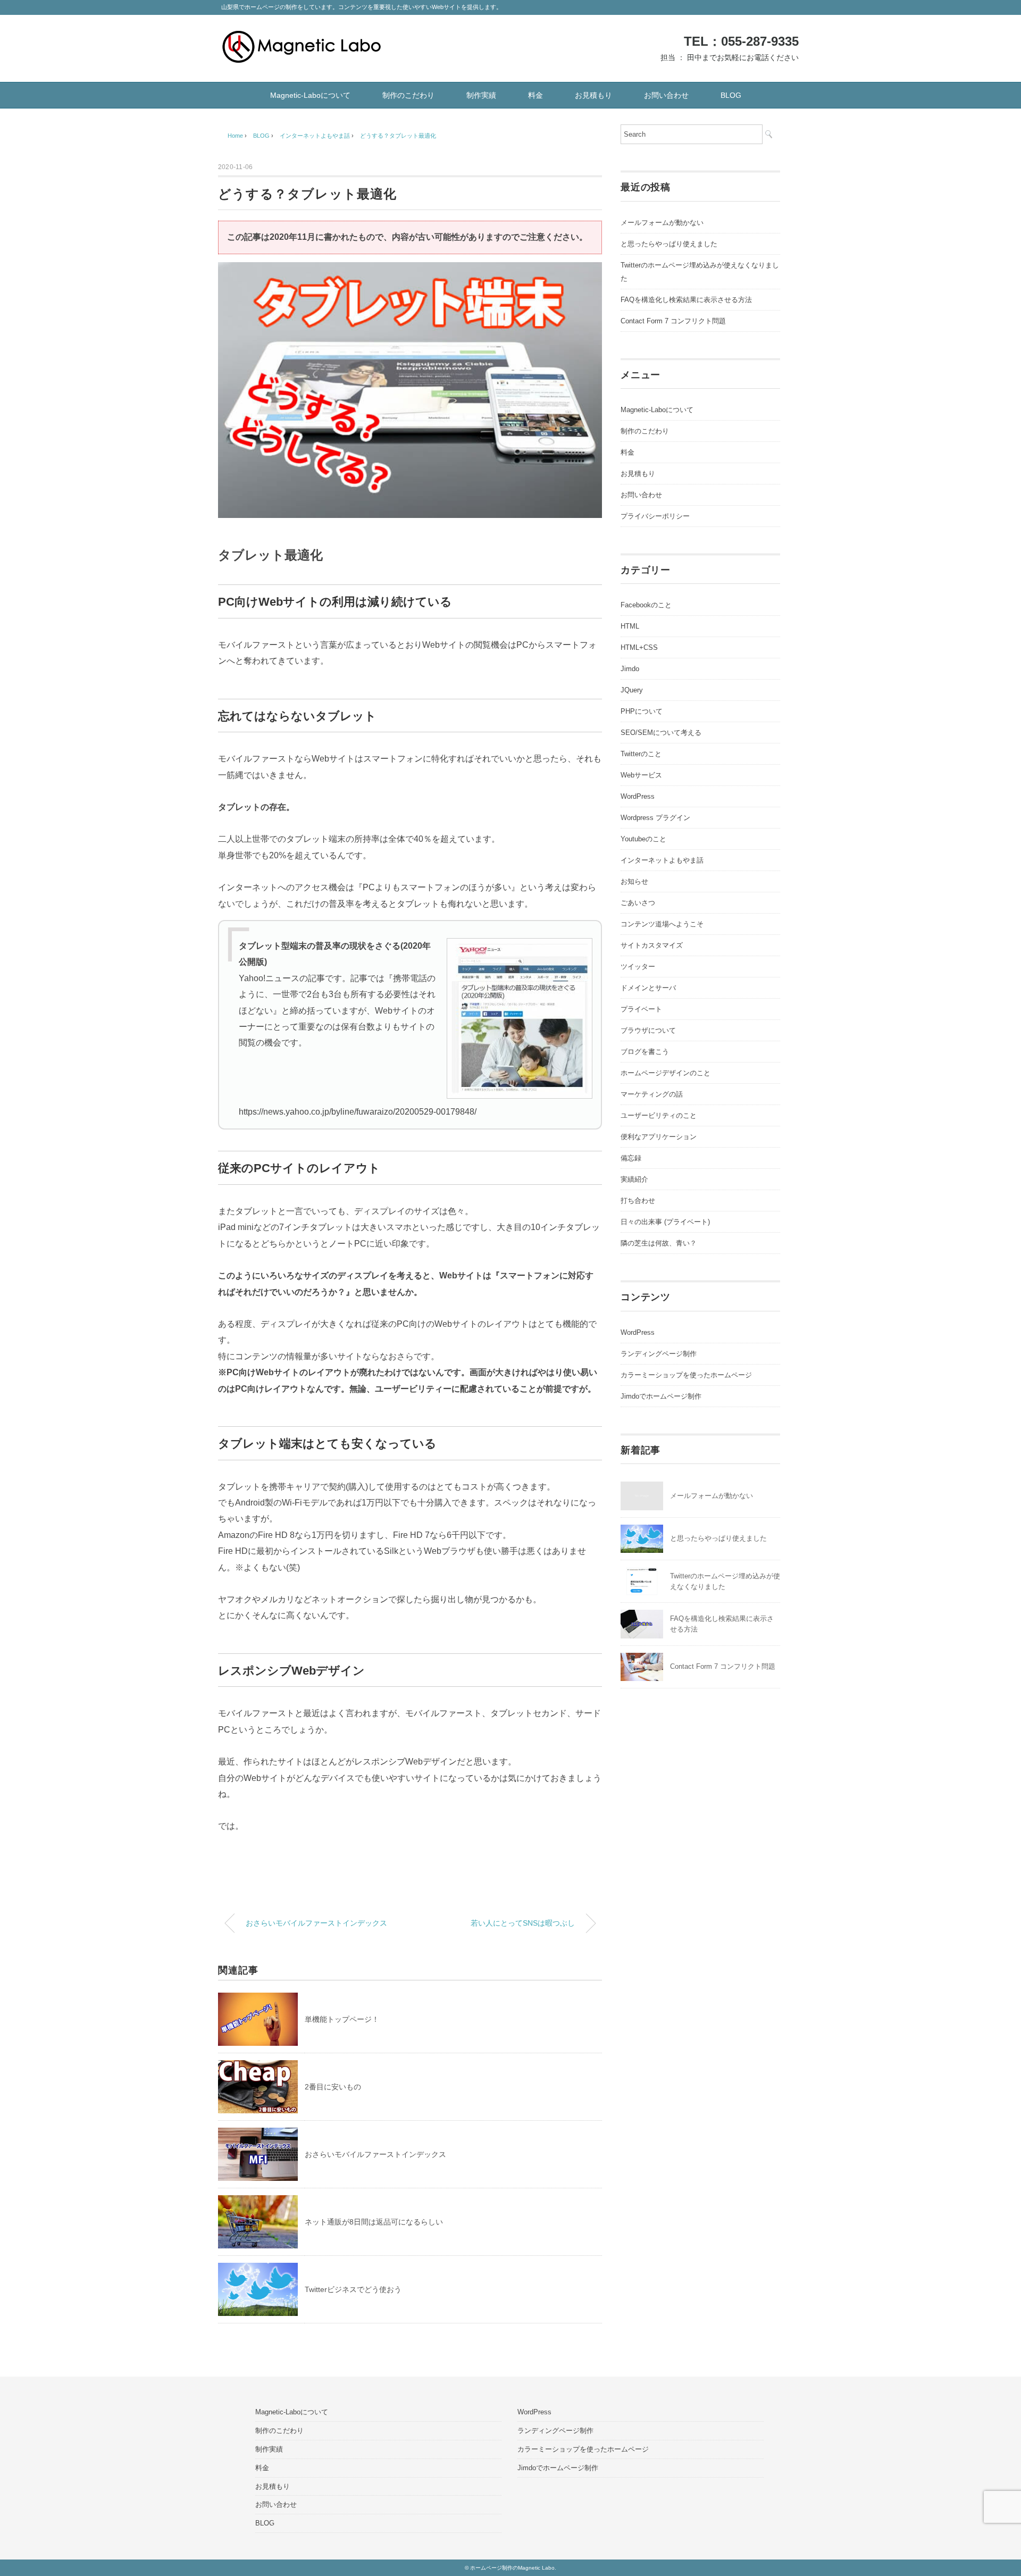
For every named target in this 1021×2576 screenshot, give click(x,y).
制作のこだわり (408, 95)
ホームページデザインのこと (666, 1073)
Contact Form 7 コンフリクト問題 (673, 321)
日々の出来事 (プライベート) (665, 1222)
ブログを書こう (645, 1052)
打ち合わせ (638, 1201)
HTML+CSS (639, 647)
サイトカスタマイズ (652, 945)
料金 (535, 95)
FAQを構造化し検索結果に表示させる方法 (686, 300)
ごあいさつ (638, 903)
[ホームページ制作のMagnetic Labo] (302, 39)
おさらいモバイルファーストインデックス (316, 1923)
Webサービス (641, 775)
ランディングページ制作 (659, 1354)
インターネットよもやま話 (662, 860)
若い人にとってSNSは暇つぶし (523, 1923)
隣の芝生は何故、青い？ (659, 1243)
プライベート (641, 1009)
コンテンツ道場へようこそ (662, 924)
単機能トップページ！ (342, 2019)
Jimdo (630, 669)
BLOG (731, 95)
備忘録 (631, 1158)
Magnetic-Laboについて (310, 95)
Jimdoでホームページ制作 (661, 1396)
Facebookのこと (646, 605)
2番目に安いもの (333, 2087)
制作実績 (481, 95)
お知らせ (634, 881)
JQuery (632, 690)
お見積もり (593, 95)
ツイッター (638, 967)
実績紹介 (634, 1179)
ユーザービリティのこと (659, 1115)
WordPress (638, 796)
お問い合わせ (666, 95)
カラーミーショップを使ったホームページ (686, 1375)
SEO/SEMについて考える (661, 733)
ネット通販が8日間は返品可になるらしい (374, 2222)
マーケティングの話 (652, 1094)
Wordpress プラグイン (655, 818)
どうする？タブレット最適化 (398, 136)
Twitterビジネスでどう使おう (353, 2289)
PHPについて (642, 711)
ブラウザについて (648, 1030)
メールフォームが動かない (662, 223)
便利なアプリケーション (659, 1137)
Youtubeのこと (643, 839)
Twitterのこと (641, 754)
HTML (630, 626)
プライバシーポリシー (655, 516)
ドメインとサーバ (648, 988)
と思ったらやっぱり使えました (669, 244)
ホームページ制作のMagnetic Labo (512, 2568)
